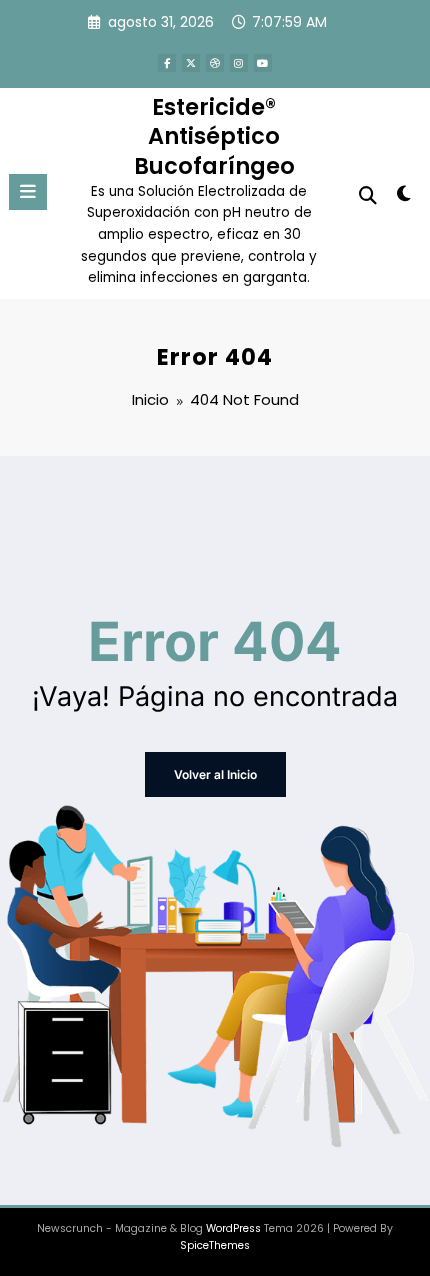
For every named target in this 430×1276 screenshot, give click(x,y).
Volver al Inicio (215, 774)
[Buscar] (368, 195)
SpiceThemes (215, 1245)
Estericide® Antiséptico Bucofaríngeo (214, 136)
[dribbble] (215, 63)
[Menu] (28, 192)
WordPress (233, 1228)
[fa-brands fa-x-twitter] (191, 63)
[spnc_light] (404, 197)
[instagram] (239, 63)
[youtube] (263, 63)
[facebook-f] (167, 63)
